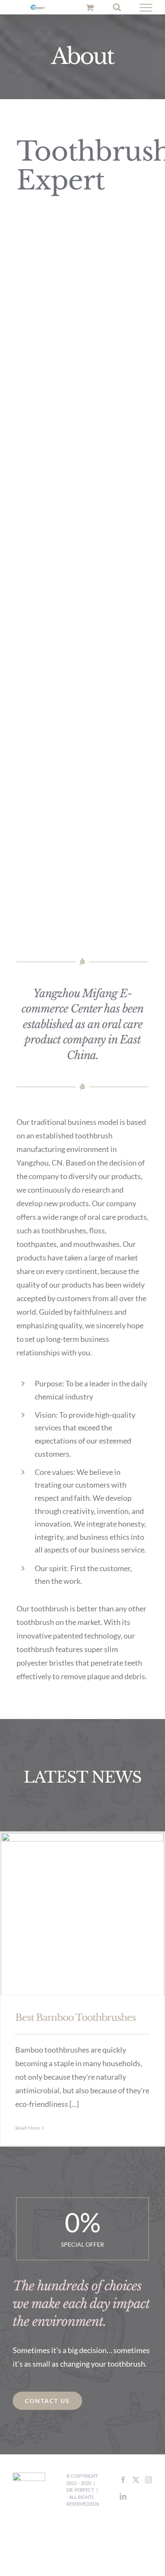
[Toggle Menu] (146, 8)
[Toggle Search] (117, 8)
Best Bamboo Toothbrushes (76, 2019)
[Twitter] (136, 2481)
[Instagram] (148, 2481)
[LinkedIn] (123, 2498)
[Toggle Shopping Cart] (90, 8)
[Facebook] (123, 2481)
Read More (27, 2130)
